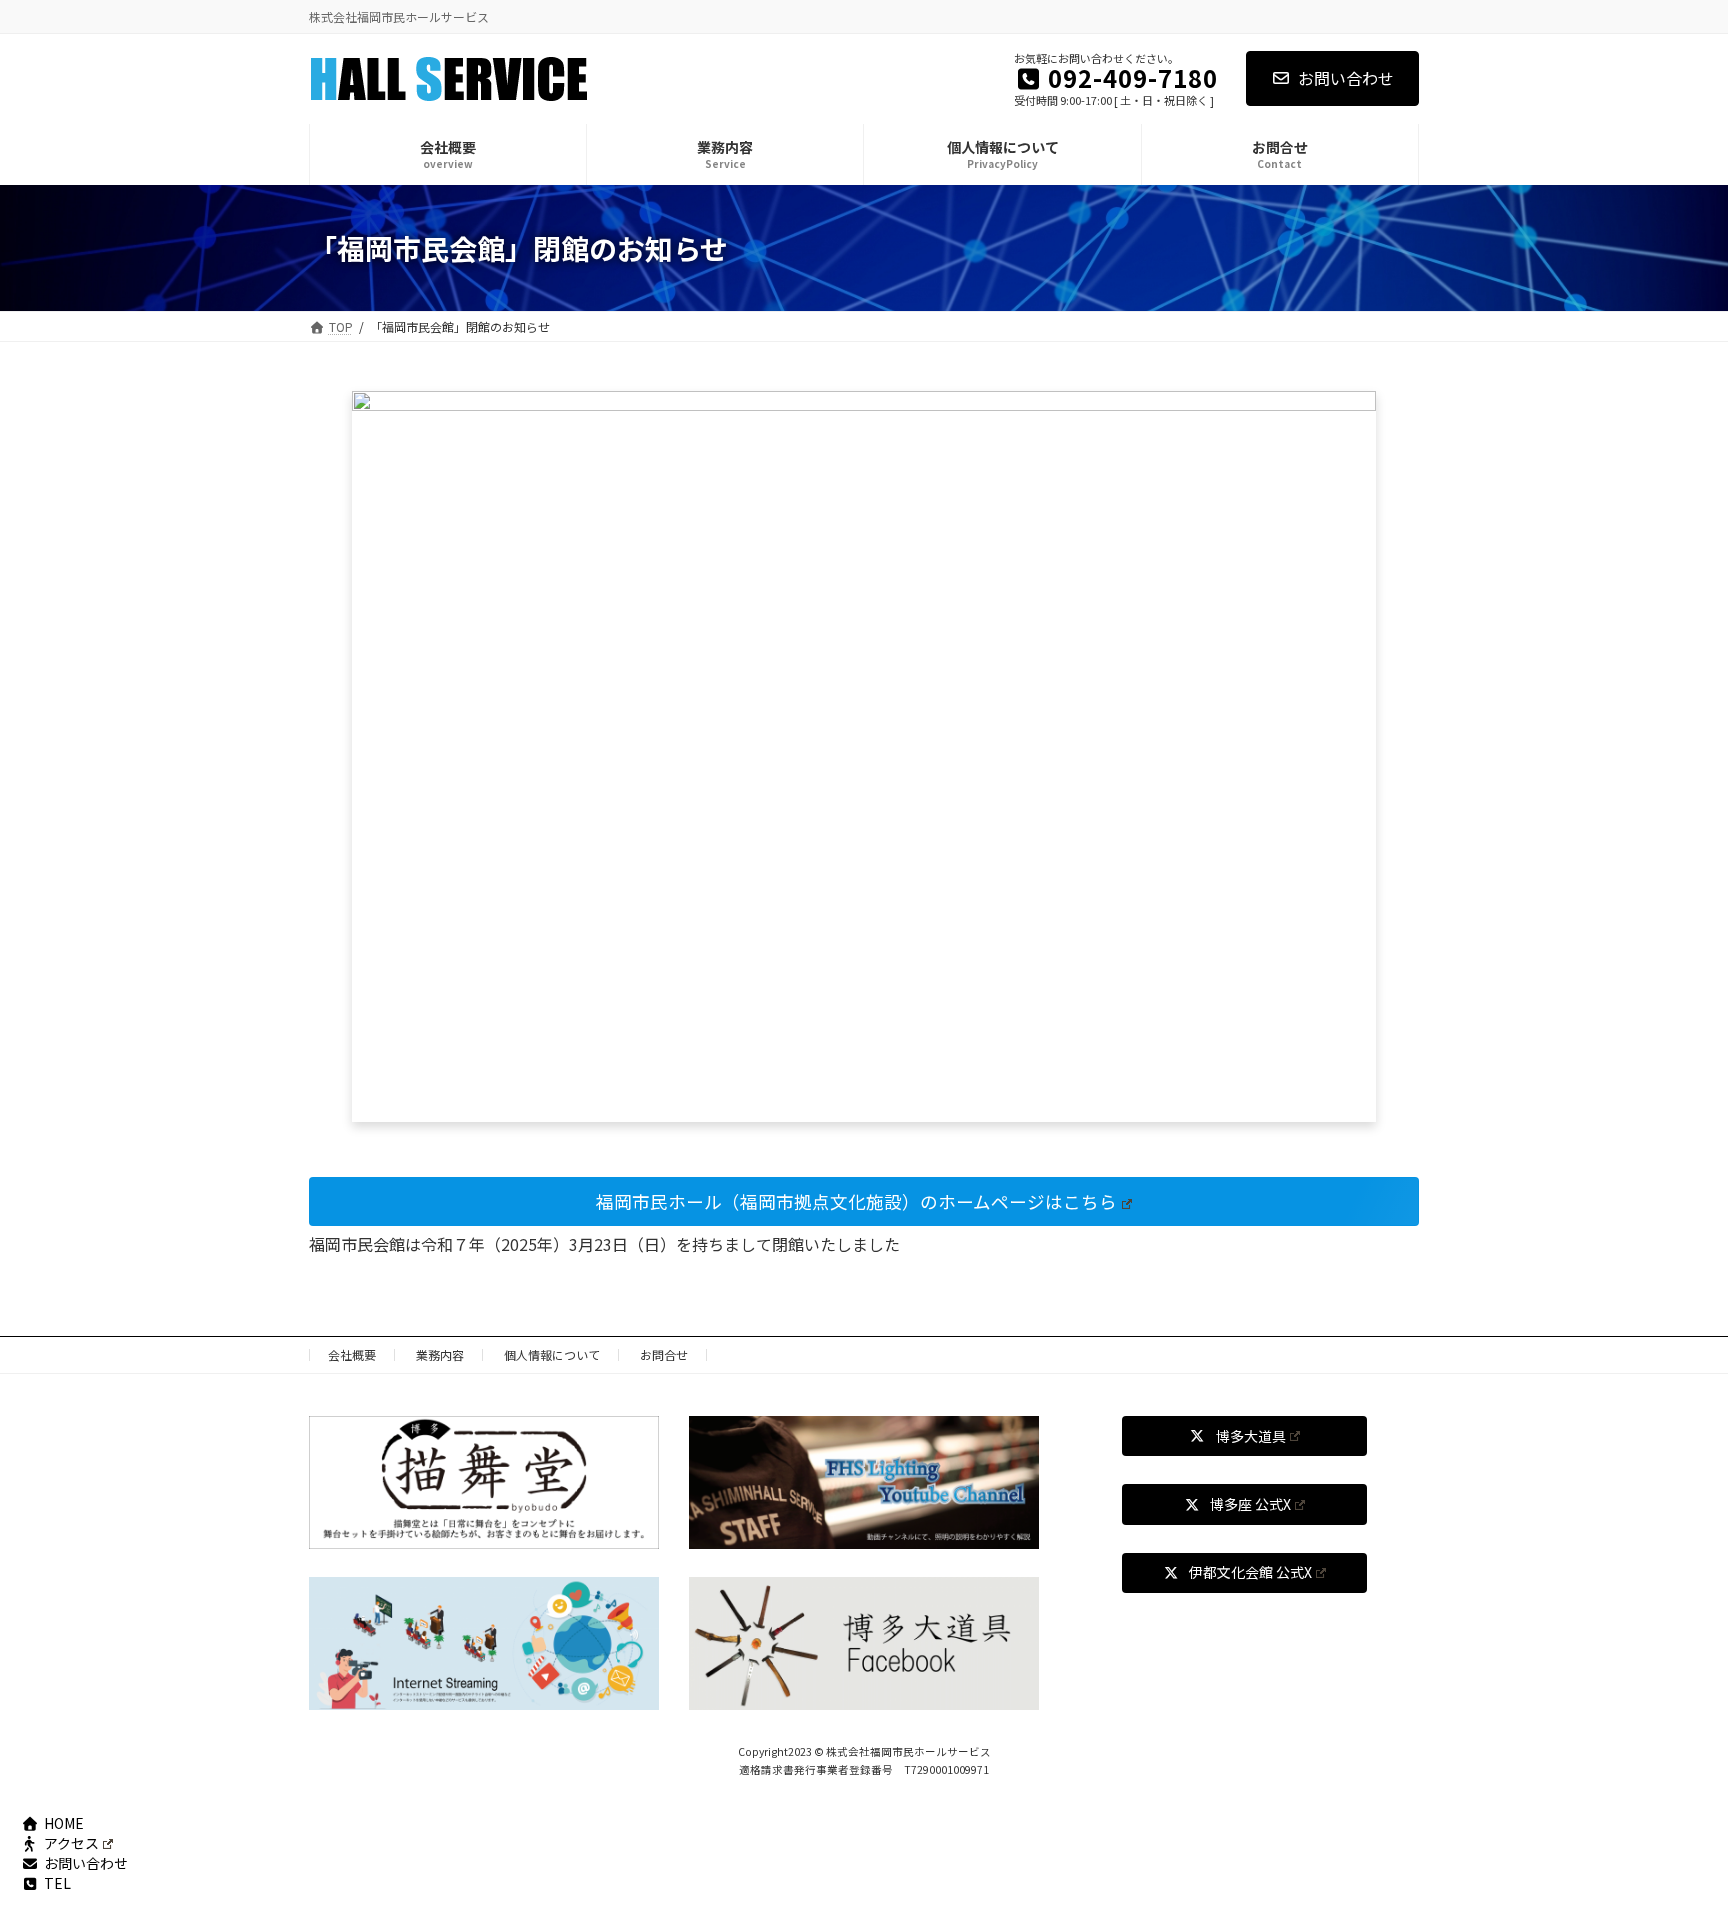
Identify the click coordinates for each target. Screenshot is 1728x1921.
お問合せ (664, 1354)
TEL (57, 1883)
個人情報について (552, 1354)
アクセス (71, 1843)
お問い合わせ (1346, 78)
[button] (864, 1201)
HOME (64, 1823)
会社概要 (352, 1354)
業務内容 (440, 1354)
